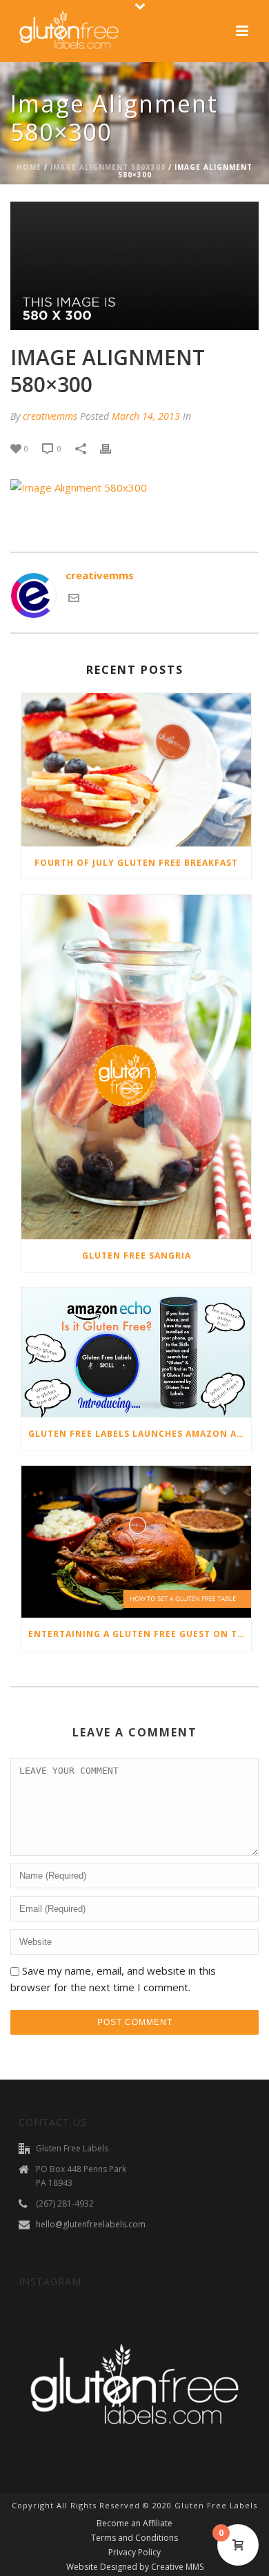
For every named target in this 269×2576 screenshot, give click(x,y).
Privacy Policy (134, 2553)
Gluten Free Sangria (137, 1256)
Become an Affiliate (134, 2524)
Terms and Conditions (134, 2538)
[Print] (112, 448)
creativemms (50, 416)
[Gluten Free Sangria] (136, 1067)
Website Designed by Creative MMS (135, 2567)
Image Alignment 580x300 (108, 167)
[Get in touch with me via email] (74, 599)
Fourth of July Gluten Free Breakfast (136, 863)
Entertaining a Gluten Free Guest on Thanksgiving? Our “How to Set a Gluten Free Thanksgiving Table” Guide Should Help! (140, 1634)
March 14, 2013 (146, 416)
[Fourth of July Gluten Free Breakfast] (136, 770)
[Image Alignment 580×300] (134, 266)
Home (29, 167)
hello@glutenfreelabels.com (91, 2224)
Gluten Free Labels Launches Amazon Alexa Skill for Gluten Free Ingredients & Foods (140, 1434)
